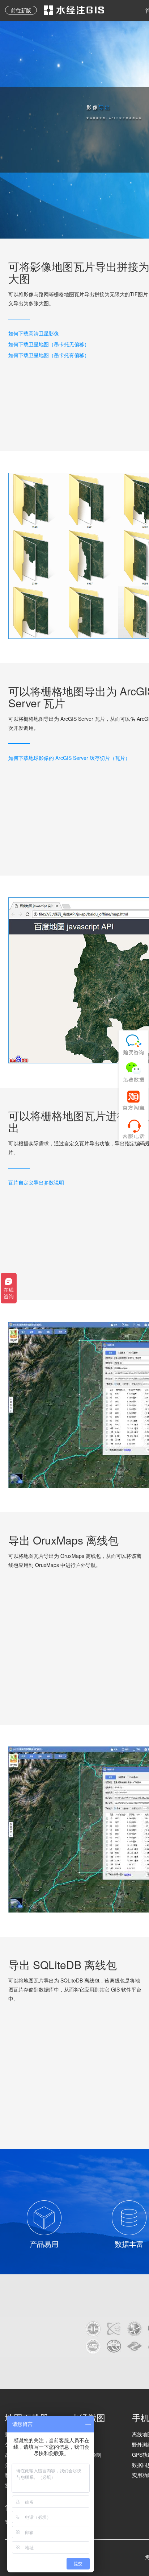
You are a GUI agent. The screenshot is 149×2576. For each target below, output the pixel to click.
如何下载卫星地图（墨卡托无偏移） (49, 344)
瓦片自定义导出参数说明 (36, 1182)
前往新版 (21, 10)
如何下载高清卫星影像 (34, 333)
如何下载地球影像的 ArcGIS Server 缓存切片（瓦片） (69, 758)
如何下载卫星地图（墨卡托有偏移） (49, 355)
